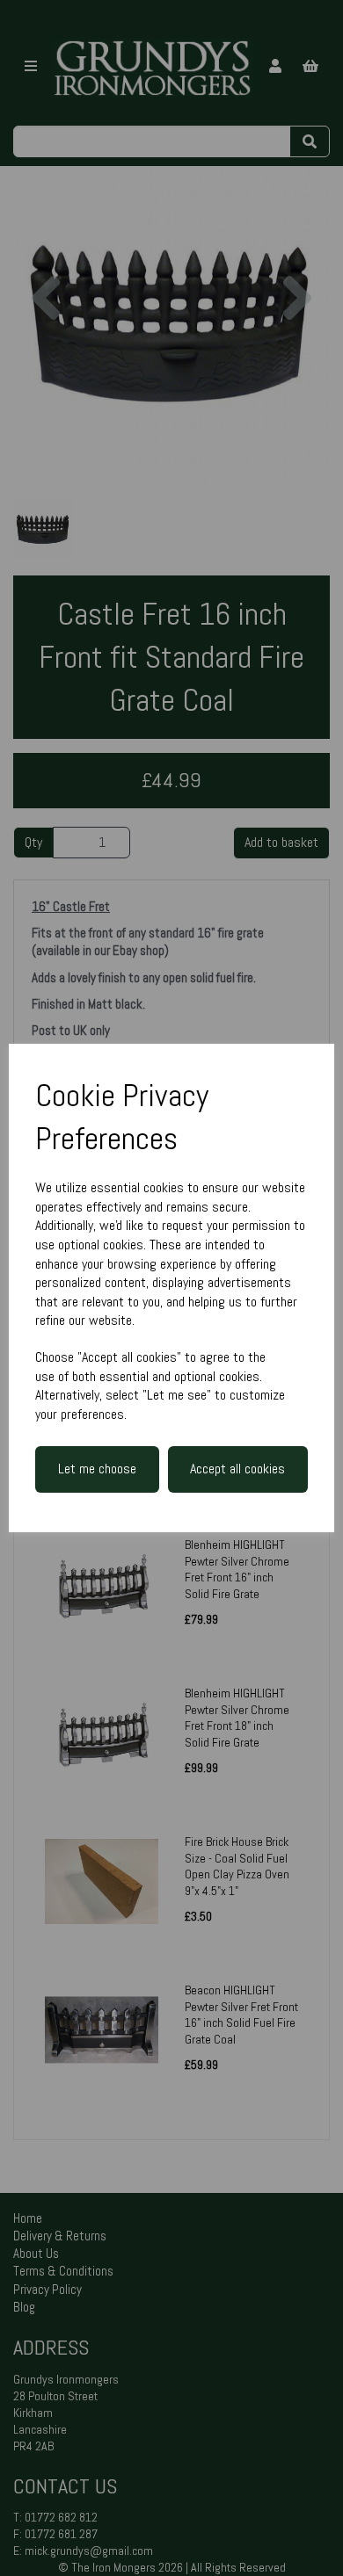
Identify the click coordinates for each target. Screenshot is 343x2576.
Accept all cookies (237, 1469)
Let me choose (97, 1469)
